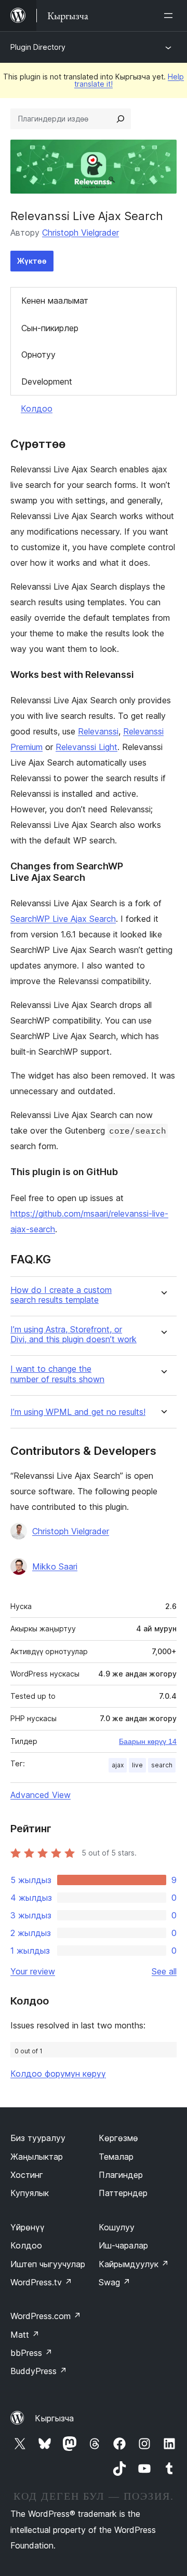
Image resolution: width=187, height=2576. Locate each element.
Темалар (116, 2157)
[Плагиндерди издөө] (121, 119)
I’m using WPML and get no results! (78, 1412)
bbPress (31, 2353)
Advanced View (41, 1795)
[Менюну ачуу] (170, 16)
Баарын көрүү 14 (148, 1741)
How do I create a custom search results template (61, 1295)
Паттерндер (123, 2193)
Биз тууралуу (38, 2138)
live (137, 1765)
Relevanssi (98, 731)
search (162, 1765)
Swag (115, 2282)
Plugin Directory (38, 47)
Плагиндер (121, 2175)
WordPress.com (46, 2316)
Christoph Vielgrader (81, 233)
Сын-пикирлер (50, 328)
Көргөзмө (118, 2138)
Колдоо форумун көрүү (58, 2074)
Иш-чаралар (123, 2245)
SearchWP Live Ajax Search (63, 919)
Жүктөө (32, 261)
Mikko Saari (55, 1566)
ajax (118, 1765)
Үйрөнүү (28, 2227)
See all (164, 1971)
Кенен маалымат (55, 301)
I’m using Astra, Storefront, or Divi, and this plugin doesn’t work (74, 1334)
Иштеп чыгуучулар (48, 2264)
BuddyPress (39, 2371)
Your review (33, 1971)
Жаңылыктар (37, 2157)
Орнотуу (38, 355)
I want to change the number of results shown (57, 1374)
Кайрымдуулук (134, 2264)
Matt (25, 2335)
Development (47, 381)
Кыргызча (54, 2418)
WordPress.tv (41, 2282)
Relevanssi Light (86, 747)
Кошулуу (117, 2227)
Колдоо (37, 408)
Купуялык (30, 2193)
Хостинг (27, 2175)
